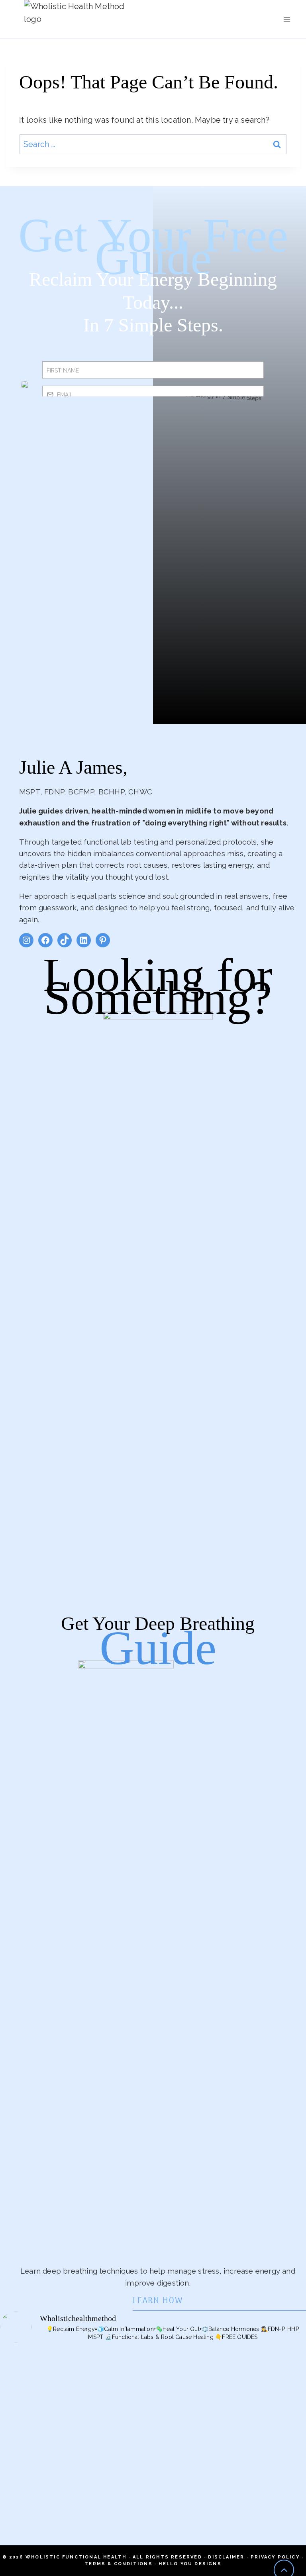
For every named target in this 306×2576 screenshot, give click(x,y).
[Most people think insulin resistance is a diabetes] (230, 2442)
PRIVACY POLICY (275, 2557)
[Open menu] (287, 19)
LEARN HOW (158, 2301)
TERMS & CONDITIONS (119, 2564)
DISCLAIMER (226, 2557)
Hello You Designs (190, 2564)
